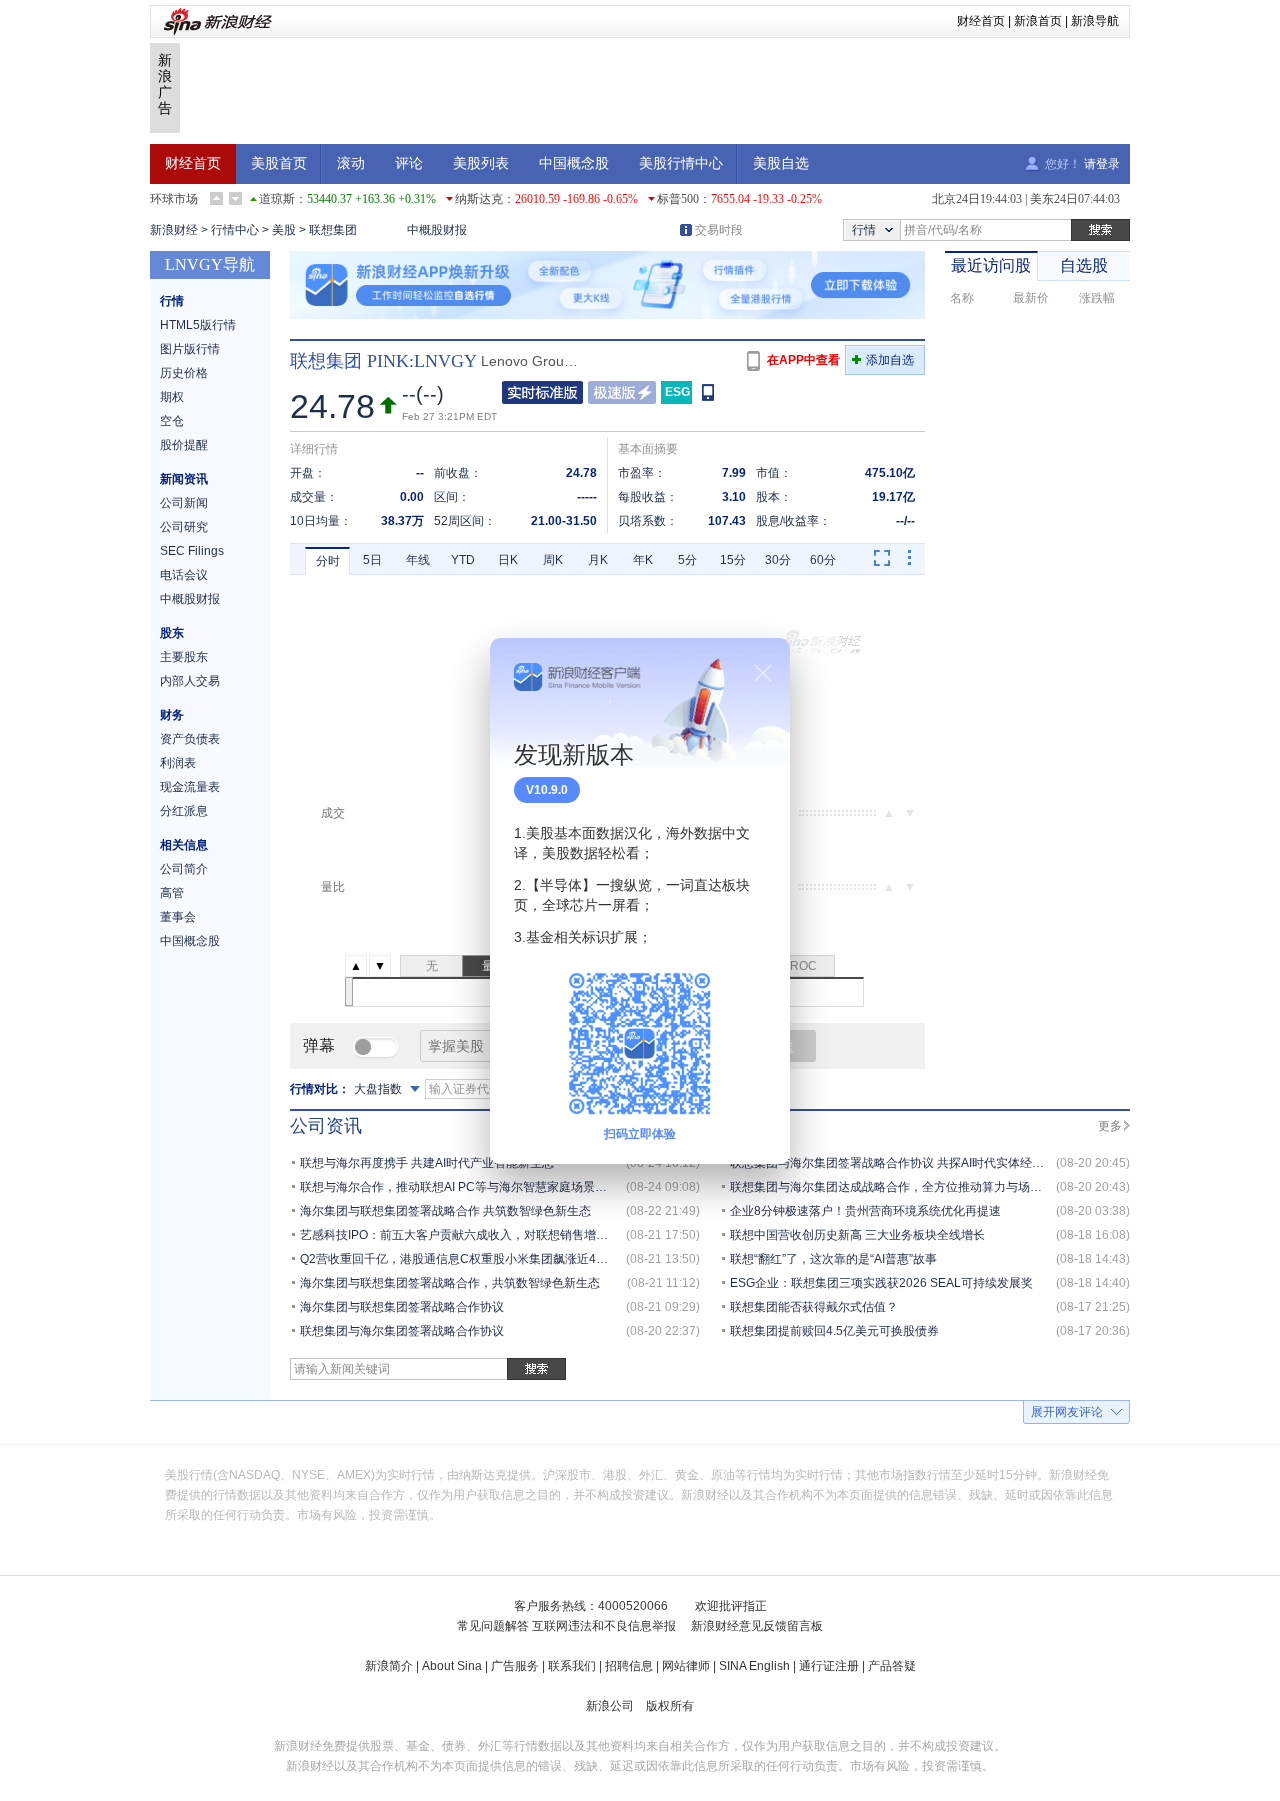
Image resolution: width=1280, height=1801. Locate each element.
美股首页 (279, 163)
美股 (284, 230)
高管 (172, 893)
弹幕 (319, 1045)
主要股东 (184, 657)
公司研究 (184, 527)
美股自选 (781, 163)
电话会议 (184, 575)
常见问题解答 (493, 1626)
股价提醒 (184, 445)
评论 (409, 163)
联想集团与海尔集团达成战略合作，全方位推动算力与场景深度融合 (910, 1187)
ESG (677, 392)
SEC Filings (192, 551)
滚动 (351, 163)
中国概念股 (574, 163)
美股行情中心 (681, 163)
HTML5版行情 (198, 325)
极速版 (622, 392)
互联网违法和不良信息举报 (604, 1626)
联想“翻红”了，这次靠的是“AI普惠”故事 (833, 1259)
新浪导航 (1095, 21)
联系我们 (572, 1666)
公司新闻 (184, 503)
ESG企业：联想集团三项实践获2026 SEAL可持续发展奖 (881, 1283)
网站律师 (686, 1666)
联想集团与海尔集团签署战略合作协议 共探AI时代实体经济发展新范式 (917, 1163)
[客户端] (709, 391)
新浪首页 (1038, 21)
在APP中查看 (803, 360)
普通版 (542, 392)
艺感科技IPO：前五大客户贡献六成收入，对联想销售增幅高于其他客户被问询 (508, 1235)
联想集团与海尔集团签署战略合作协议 (402, 1331)
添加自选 (890, 360)
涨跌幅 (1097, 298)
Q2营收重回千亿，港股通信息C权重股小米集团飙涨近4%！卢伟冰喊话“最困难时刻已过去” (541, 1259)
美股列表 (481, 163)
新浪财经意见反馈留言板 (757, 1626)
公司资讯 (326, 1126)
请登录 (1102, 164)
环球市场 (174, 199)
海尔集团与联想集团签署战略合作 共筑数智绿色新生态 (445, 1211)
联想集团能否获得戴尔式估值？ (814, 1307)
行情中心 (235, 230)
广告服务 (515, 1666)
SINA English (754, 1666)
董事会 (178, 917)
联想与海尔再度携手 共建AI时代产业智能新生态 (427, 1163)
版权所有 (670, 1706)
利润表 (178, 763)
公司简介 (184, 869)
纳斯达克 (479, 199)
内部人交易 (190, 681)
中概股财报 (437, 230)
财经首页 (981, 21)
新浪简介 (389, 1666)
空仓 (172, 421)
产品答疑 (892, 1666)
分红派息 (184, 811)
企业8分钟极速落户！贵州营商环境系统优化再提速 (865, 1211)
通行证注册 (829, 1666)
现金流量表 (190, 787)
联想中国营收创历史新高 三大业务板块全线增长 (857, 1235)
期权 (172, 397)
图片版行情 (190, 349)
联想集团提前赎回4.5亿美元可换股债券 (834, 1331)
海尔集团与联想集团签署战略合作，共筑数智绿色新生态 (450, 1283)
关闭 (763, 673)
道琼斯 (277, 199)
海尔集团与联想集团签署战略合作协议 (402, 1307)
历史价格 (184, 373)
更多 (1110, 1126)
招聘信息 (629, 1666)
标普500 (678, 199)
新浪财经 (174, 230)
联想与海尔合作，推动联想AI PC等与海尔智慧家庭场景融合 (459, 1187)
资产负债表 (190, 739)
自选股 (1084, 265)
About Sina (452, 1666)
